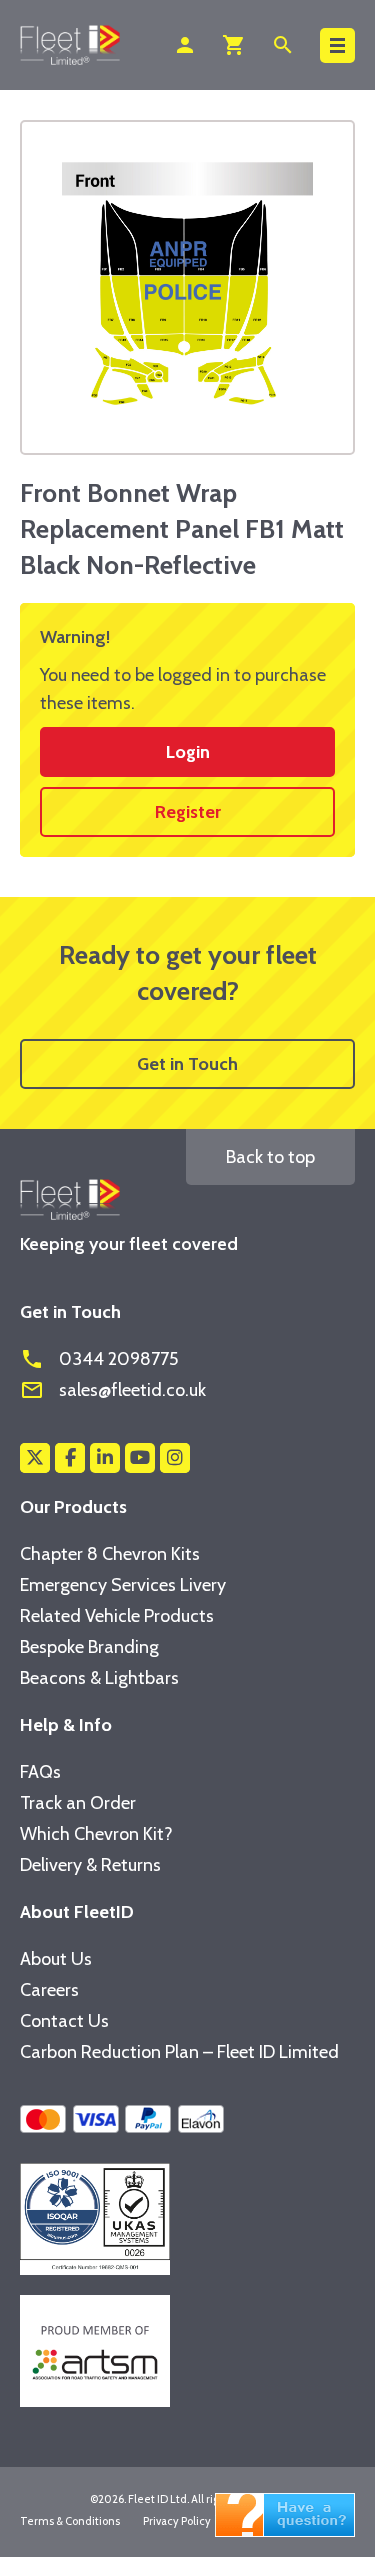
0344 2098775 (99, 1359)
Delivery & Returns (90, 1865)
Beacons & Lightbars (99, 1678)
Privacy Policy (177, 2521)
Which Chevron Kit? (96, 1834)
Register (188, 812)
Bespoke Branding (89, 1647)
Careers (49, 1990)
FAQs (40, 1772)
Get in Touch (187, 1064)
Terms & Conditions (70, 2521)
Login (188, 752)
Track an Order (78, 1803)
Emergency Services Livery (123, 1585)
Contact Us (64, 2021)
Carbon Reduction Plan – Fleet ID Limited (179, 2052)
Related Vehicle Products (117, 1616)
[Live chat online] (285, 2513)
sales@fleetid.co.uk (113, 1390)
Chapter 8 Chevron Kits (110, 1554)
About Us (56, 1959)
